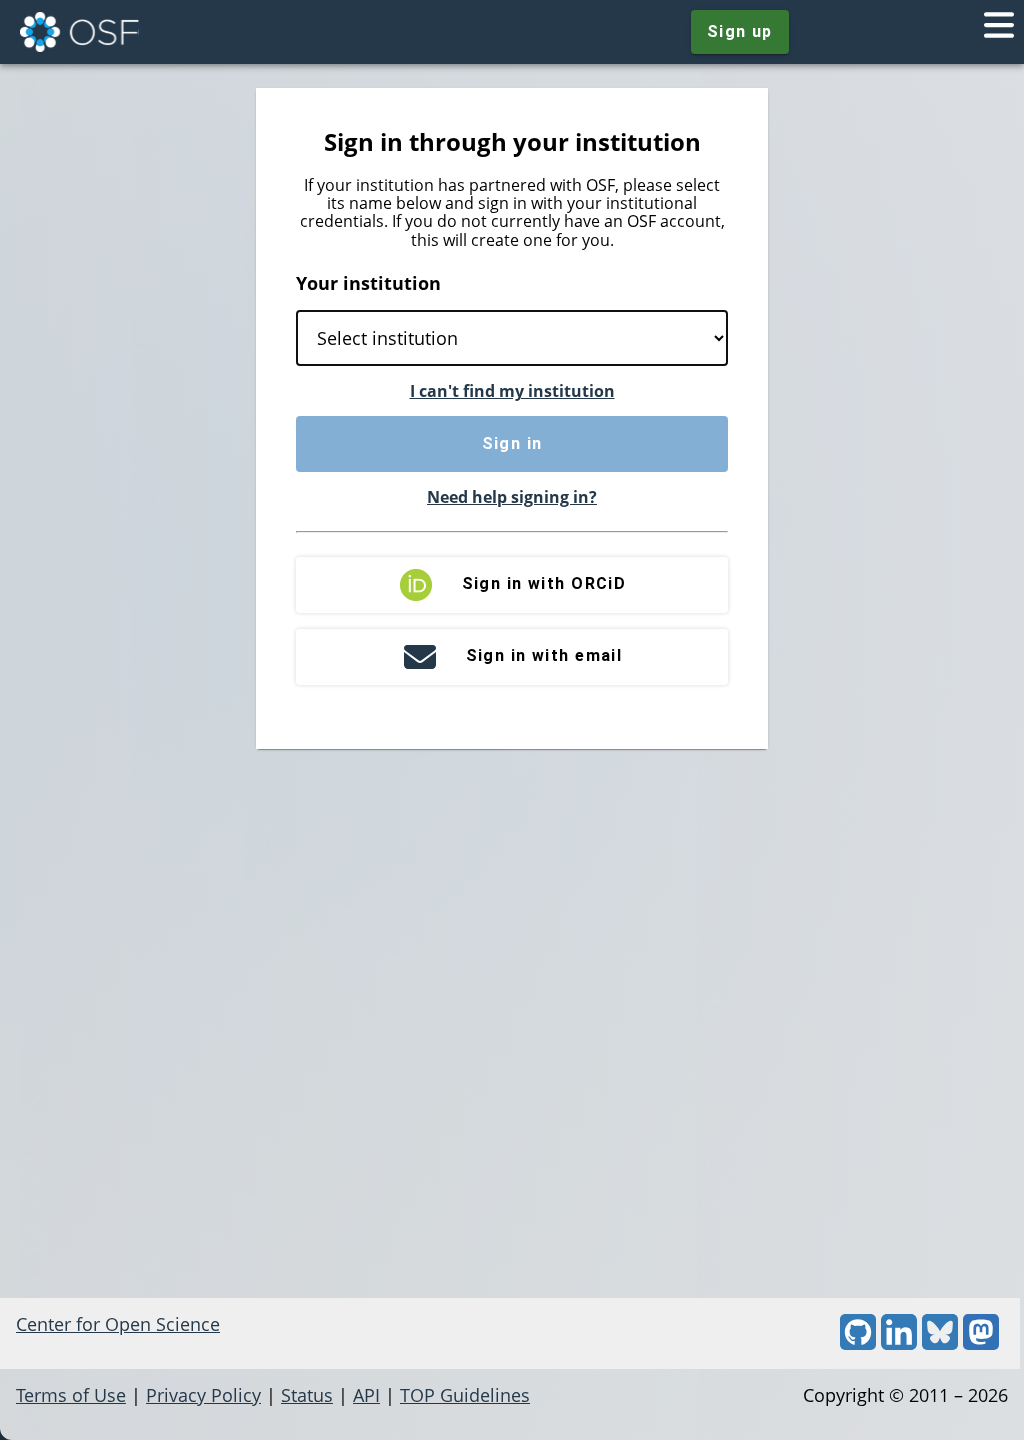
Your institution (368, 283)
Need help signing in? (512, 497)
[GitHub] (858, 1343)
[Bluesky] (940, 1343)
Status (307, 1395)
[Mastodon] (981, 1343)
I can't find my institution (512, 391)
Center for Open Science (118, 1324)
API (366, 1395)
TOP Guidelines (465, 1395)
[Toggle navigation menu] (999, 32)
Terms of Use (71, 1395)
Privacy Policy (203, 1395)
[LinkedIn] (899, 1343)
